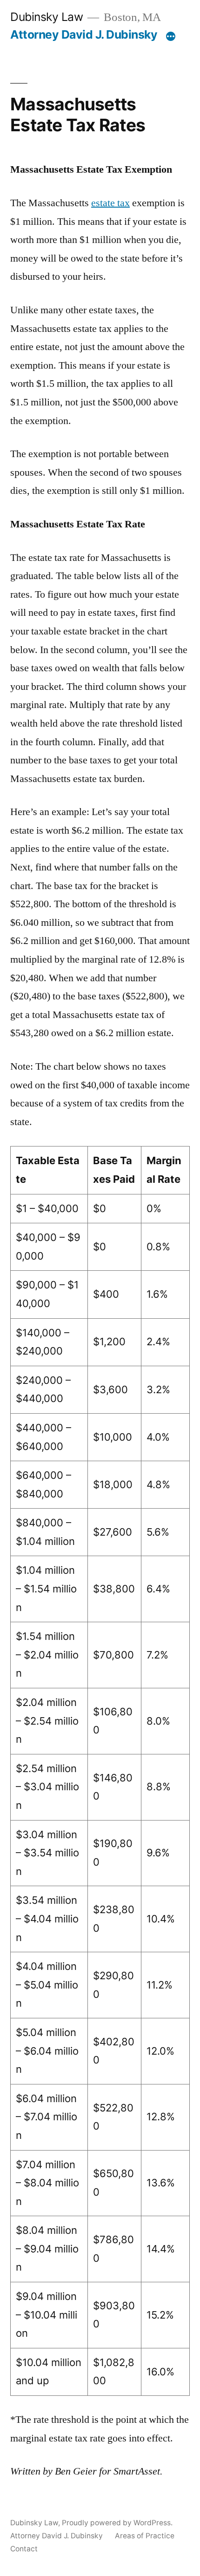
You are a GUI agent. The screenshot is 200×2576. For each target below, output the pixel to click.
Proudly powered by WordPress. (117, 2523)
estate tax (110, 203)
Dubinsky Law (47, 17)
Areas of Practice (145, 2536)
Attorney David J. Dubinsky (84, 34)
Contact (24, 2549)
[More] (171, 36)
